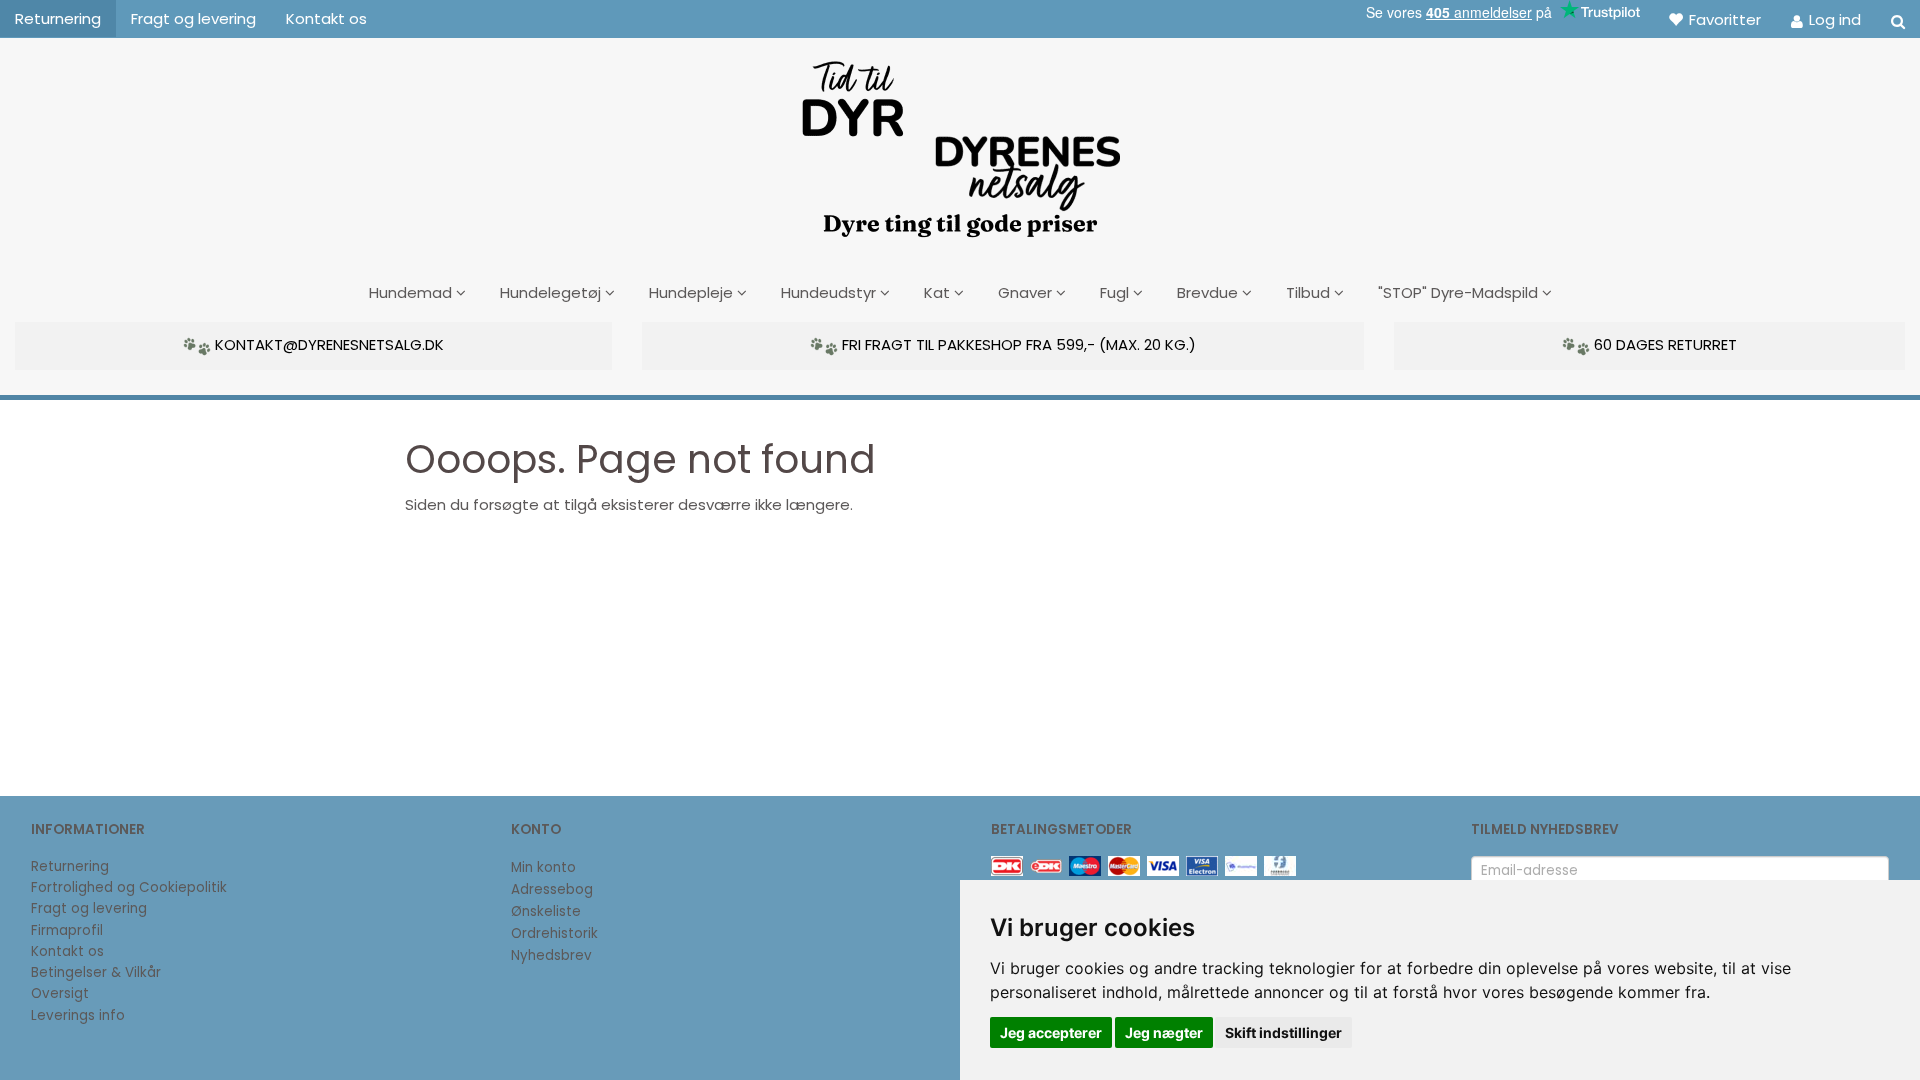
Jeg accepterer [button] (1051, 1032)
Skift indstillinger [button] (1283, 1032)
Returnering (58, 18)
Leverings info (78, 1015)
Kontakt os (326, 18)
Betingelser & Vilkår (96, 972)
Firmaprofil (67, 930)
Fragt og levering (193, 18)
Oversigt (60, 993)
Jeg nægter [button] (1164, 1032)
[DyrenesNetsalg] (960, 142)
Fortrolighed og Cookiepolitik (129, 887)
